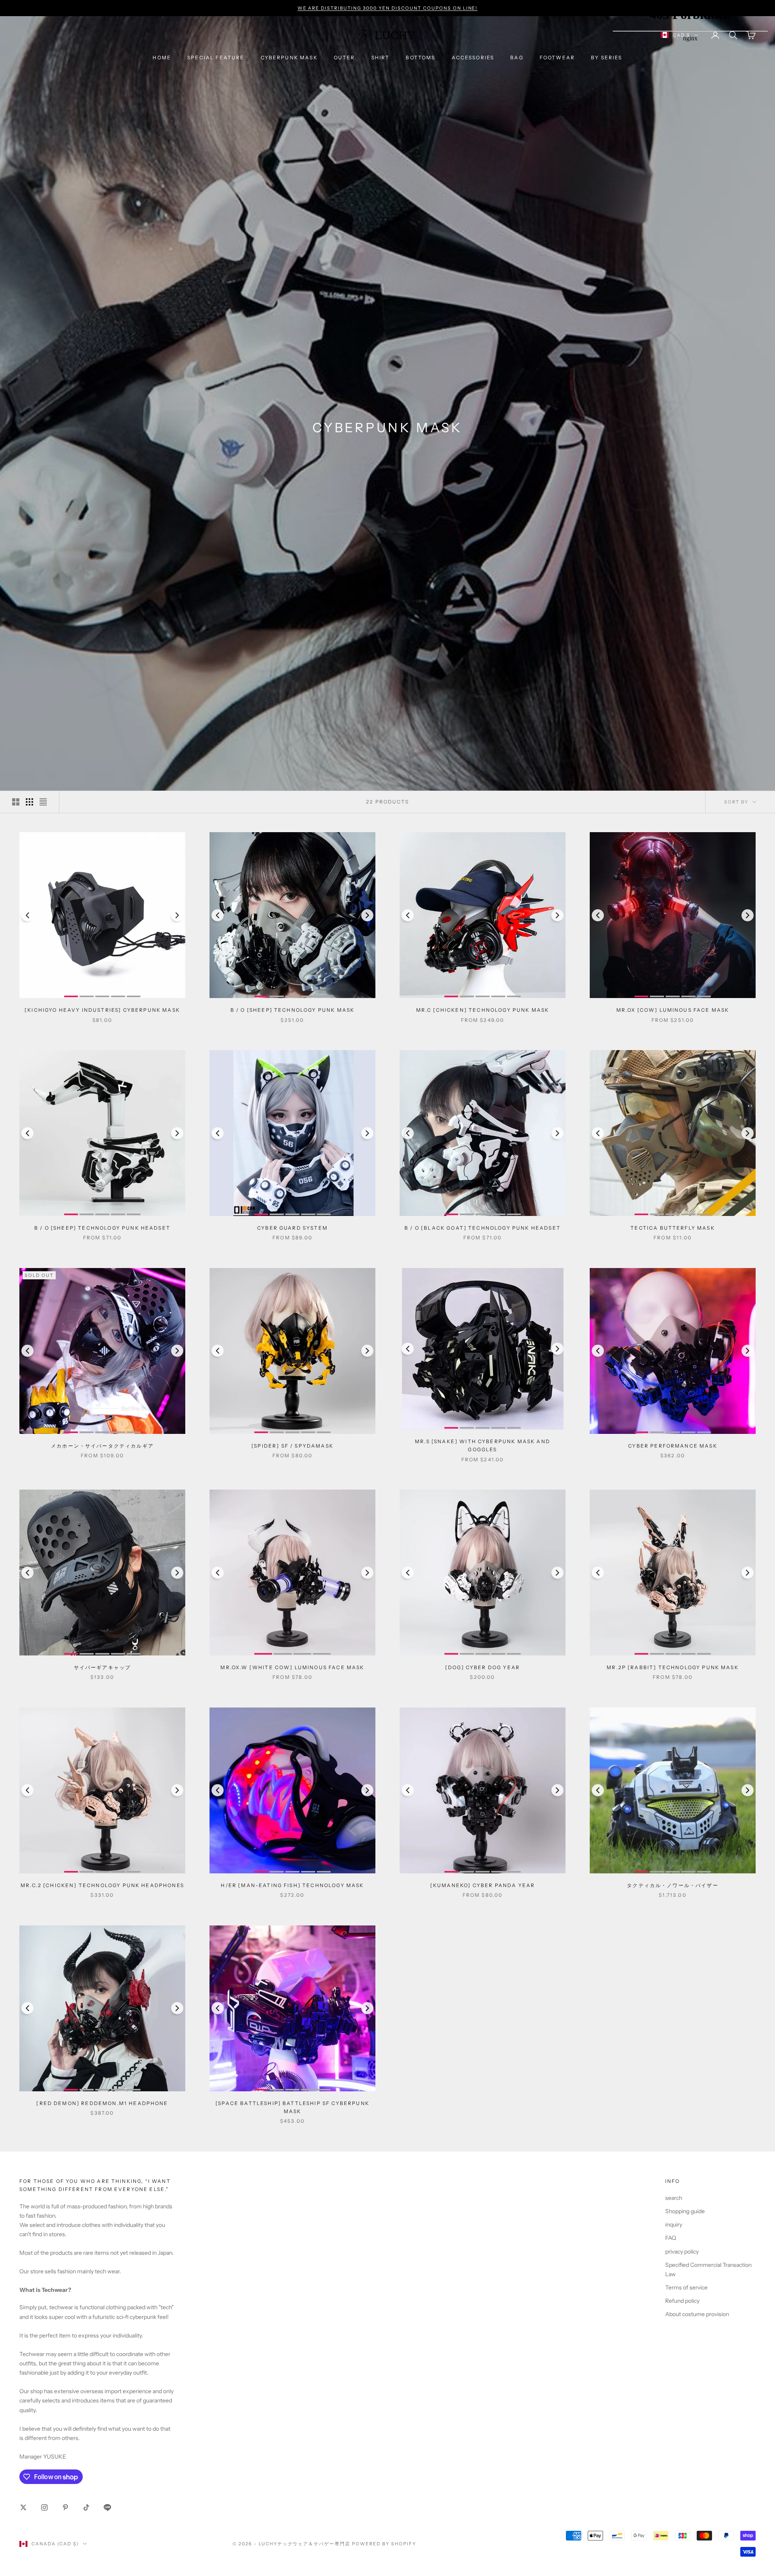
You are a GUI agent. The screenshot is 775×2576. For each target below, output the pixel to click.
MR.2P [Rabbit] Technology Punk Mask (673, 1667)
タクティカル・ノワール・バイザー (673, 1885)
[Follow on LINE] (107, 2507)
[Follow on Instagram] (44, 2507)
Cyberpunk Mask (289, 58)
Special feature (216, 58)
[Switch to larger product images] (16, 802)
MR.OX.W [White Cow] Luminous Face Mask (292, 1667)
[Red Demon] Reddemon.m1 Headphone (102, 2103)
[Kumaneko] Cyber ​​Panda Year (483, 1885)
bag (517, 58)
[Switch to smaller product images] (29, 802)
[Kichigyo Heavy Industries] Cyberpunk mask (102, 1010)
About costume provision (697, 2314)
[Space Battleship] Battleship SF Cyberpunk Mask (292, 2107)
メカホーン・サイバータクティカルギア (102, 1446)
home (162, 58)
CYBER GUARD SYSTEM (292, 1228)
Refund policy (682, 2301)
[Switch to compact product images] (43, 802)
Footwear (557, 58)
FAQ (671, 2238)
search (674, 2198)
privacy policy (682, 2252)
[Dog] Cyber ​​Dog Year (483, 1667)
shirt (381, 58)
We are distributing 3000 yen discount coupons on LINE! (388, 8)
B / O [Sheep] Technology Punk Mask (292, 1010)
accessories (473, 58)
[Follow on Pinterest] (65, 2507)
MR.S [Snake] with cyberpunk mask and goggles (483, 1445)
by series (606, 58)
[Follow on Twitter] (23, 2507)
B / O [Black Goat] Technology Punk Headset (483, 1228)
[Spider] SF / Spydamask (292, 1446)
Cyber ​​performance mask (673, 1446)
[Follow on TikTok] (86, 2507)
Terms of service (686, 2287)
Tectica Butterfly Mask (673, 1228)
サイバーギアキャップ (103, 1667)
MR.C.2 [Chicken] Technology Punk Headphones (102, 1885)
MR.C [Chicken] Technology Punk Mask (483, 1010)
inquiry (674, 2224)
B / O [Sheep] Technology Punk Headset (102, 1228)
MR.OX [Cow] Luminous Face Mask (673, 1010)
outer (345, 58)
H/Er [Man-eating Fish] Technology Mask (292, 1885)
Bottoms (420, 58)
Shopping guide (685, 2211)
